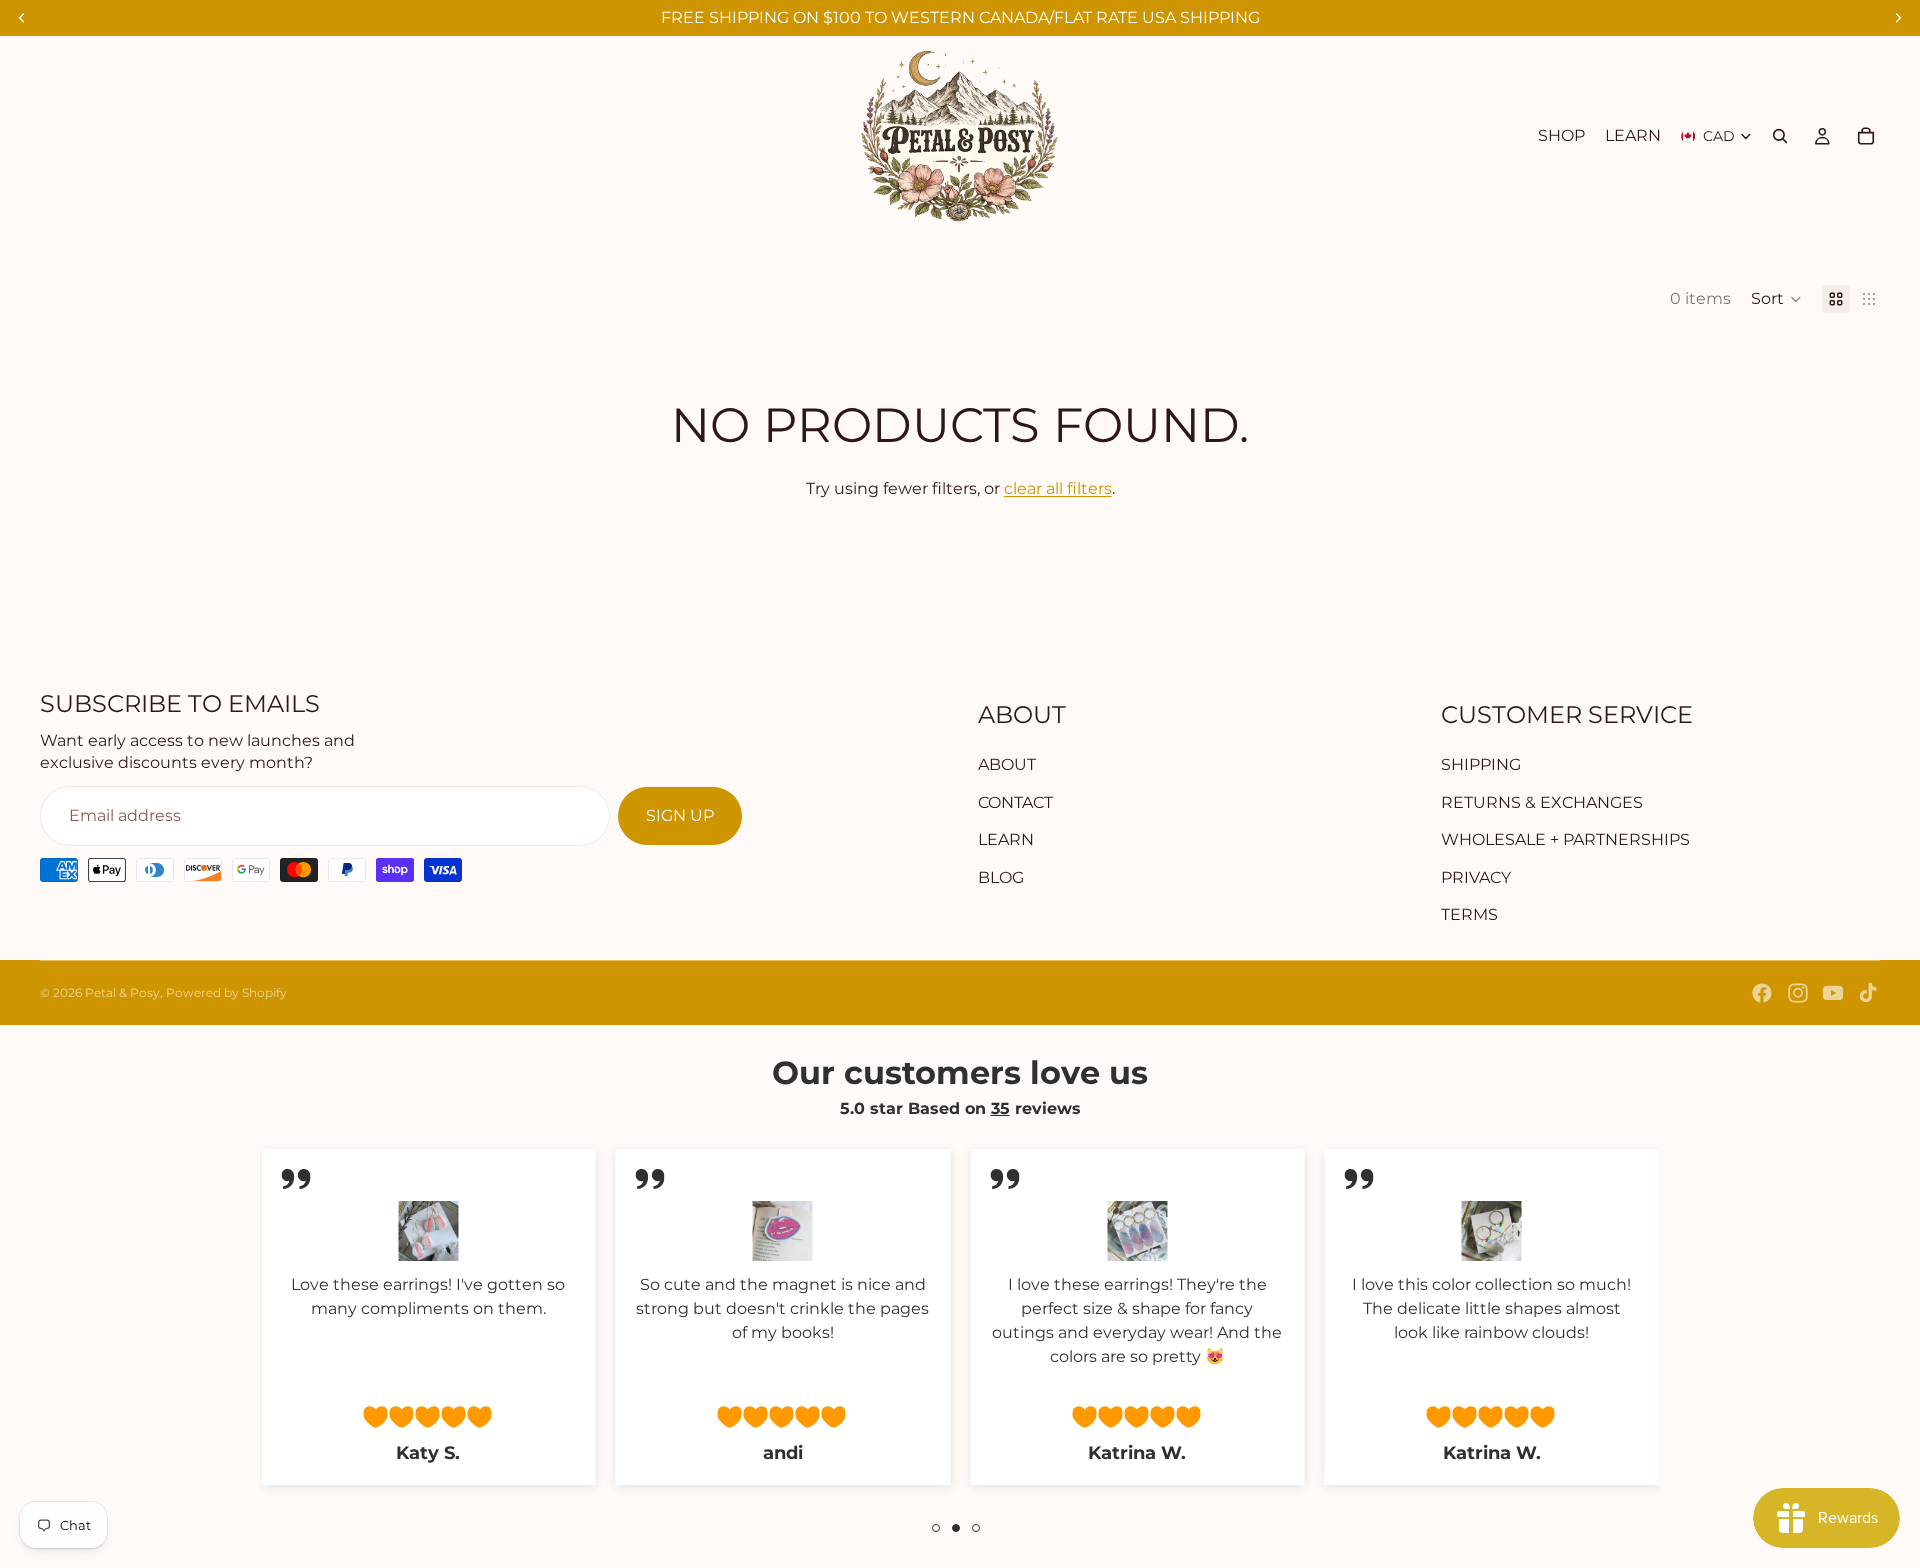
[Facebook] (1762, 993)
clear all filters (1058, 488)
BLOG (1001, 877)
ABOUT (1007, 764)
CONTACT (1015, 802)
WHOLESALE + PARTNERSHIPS (1565, 839)
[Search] (1780, 136)
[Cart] (1866, 136)
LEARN (1006, 839)
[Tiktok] (1868, 993)
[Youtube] (1833, 993)
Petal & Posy (122, 992)
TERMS (1469, 914)
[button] (1776, 299)
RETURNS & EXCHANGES (1542, 802)
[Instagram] (1798, 993)
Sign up (680, 815)
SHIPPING (1481, 764)
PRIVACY (1476, 877)
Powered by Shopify (226, 992)
